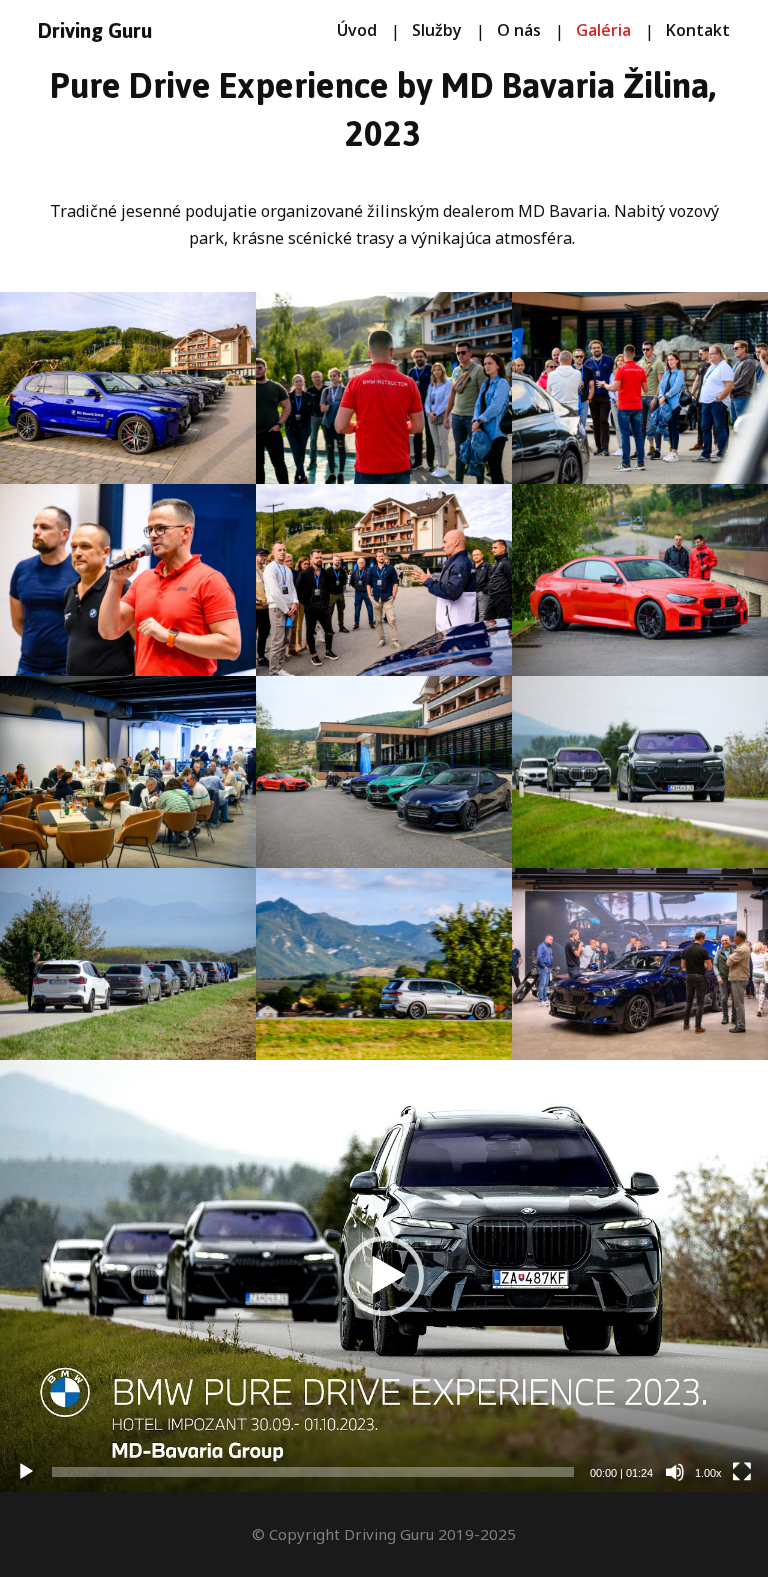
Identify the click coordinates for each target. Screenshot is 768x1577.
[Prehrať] (26, 1472)
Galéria (603, 30)
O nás (519, 30)
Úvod (357, 30)
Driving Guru (95, 31)
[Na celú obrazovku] (742, 1472)
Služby (437, 30)
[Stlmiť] (675, 1472)
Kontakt (698, 30)
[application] (384, 1276)
